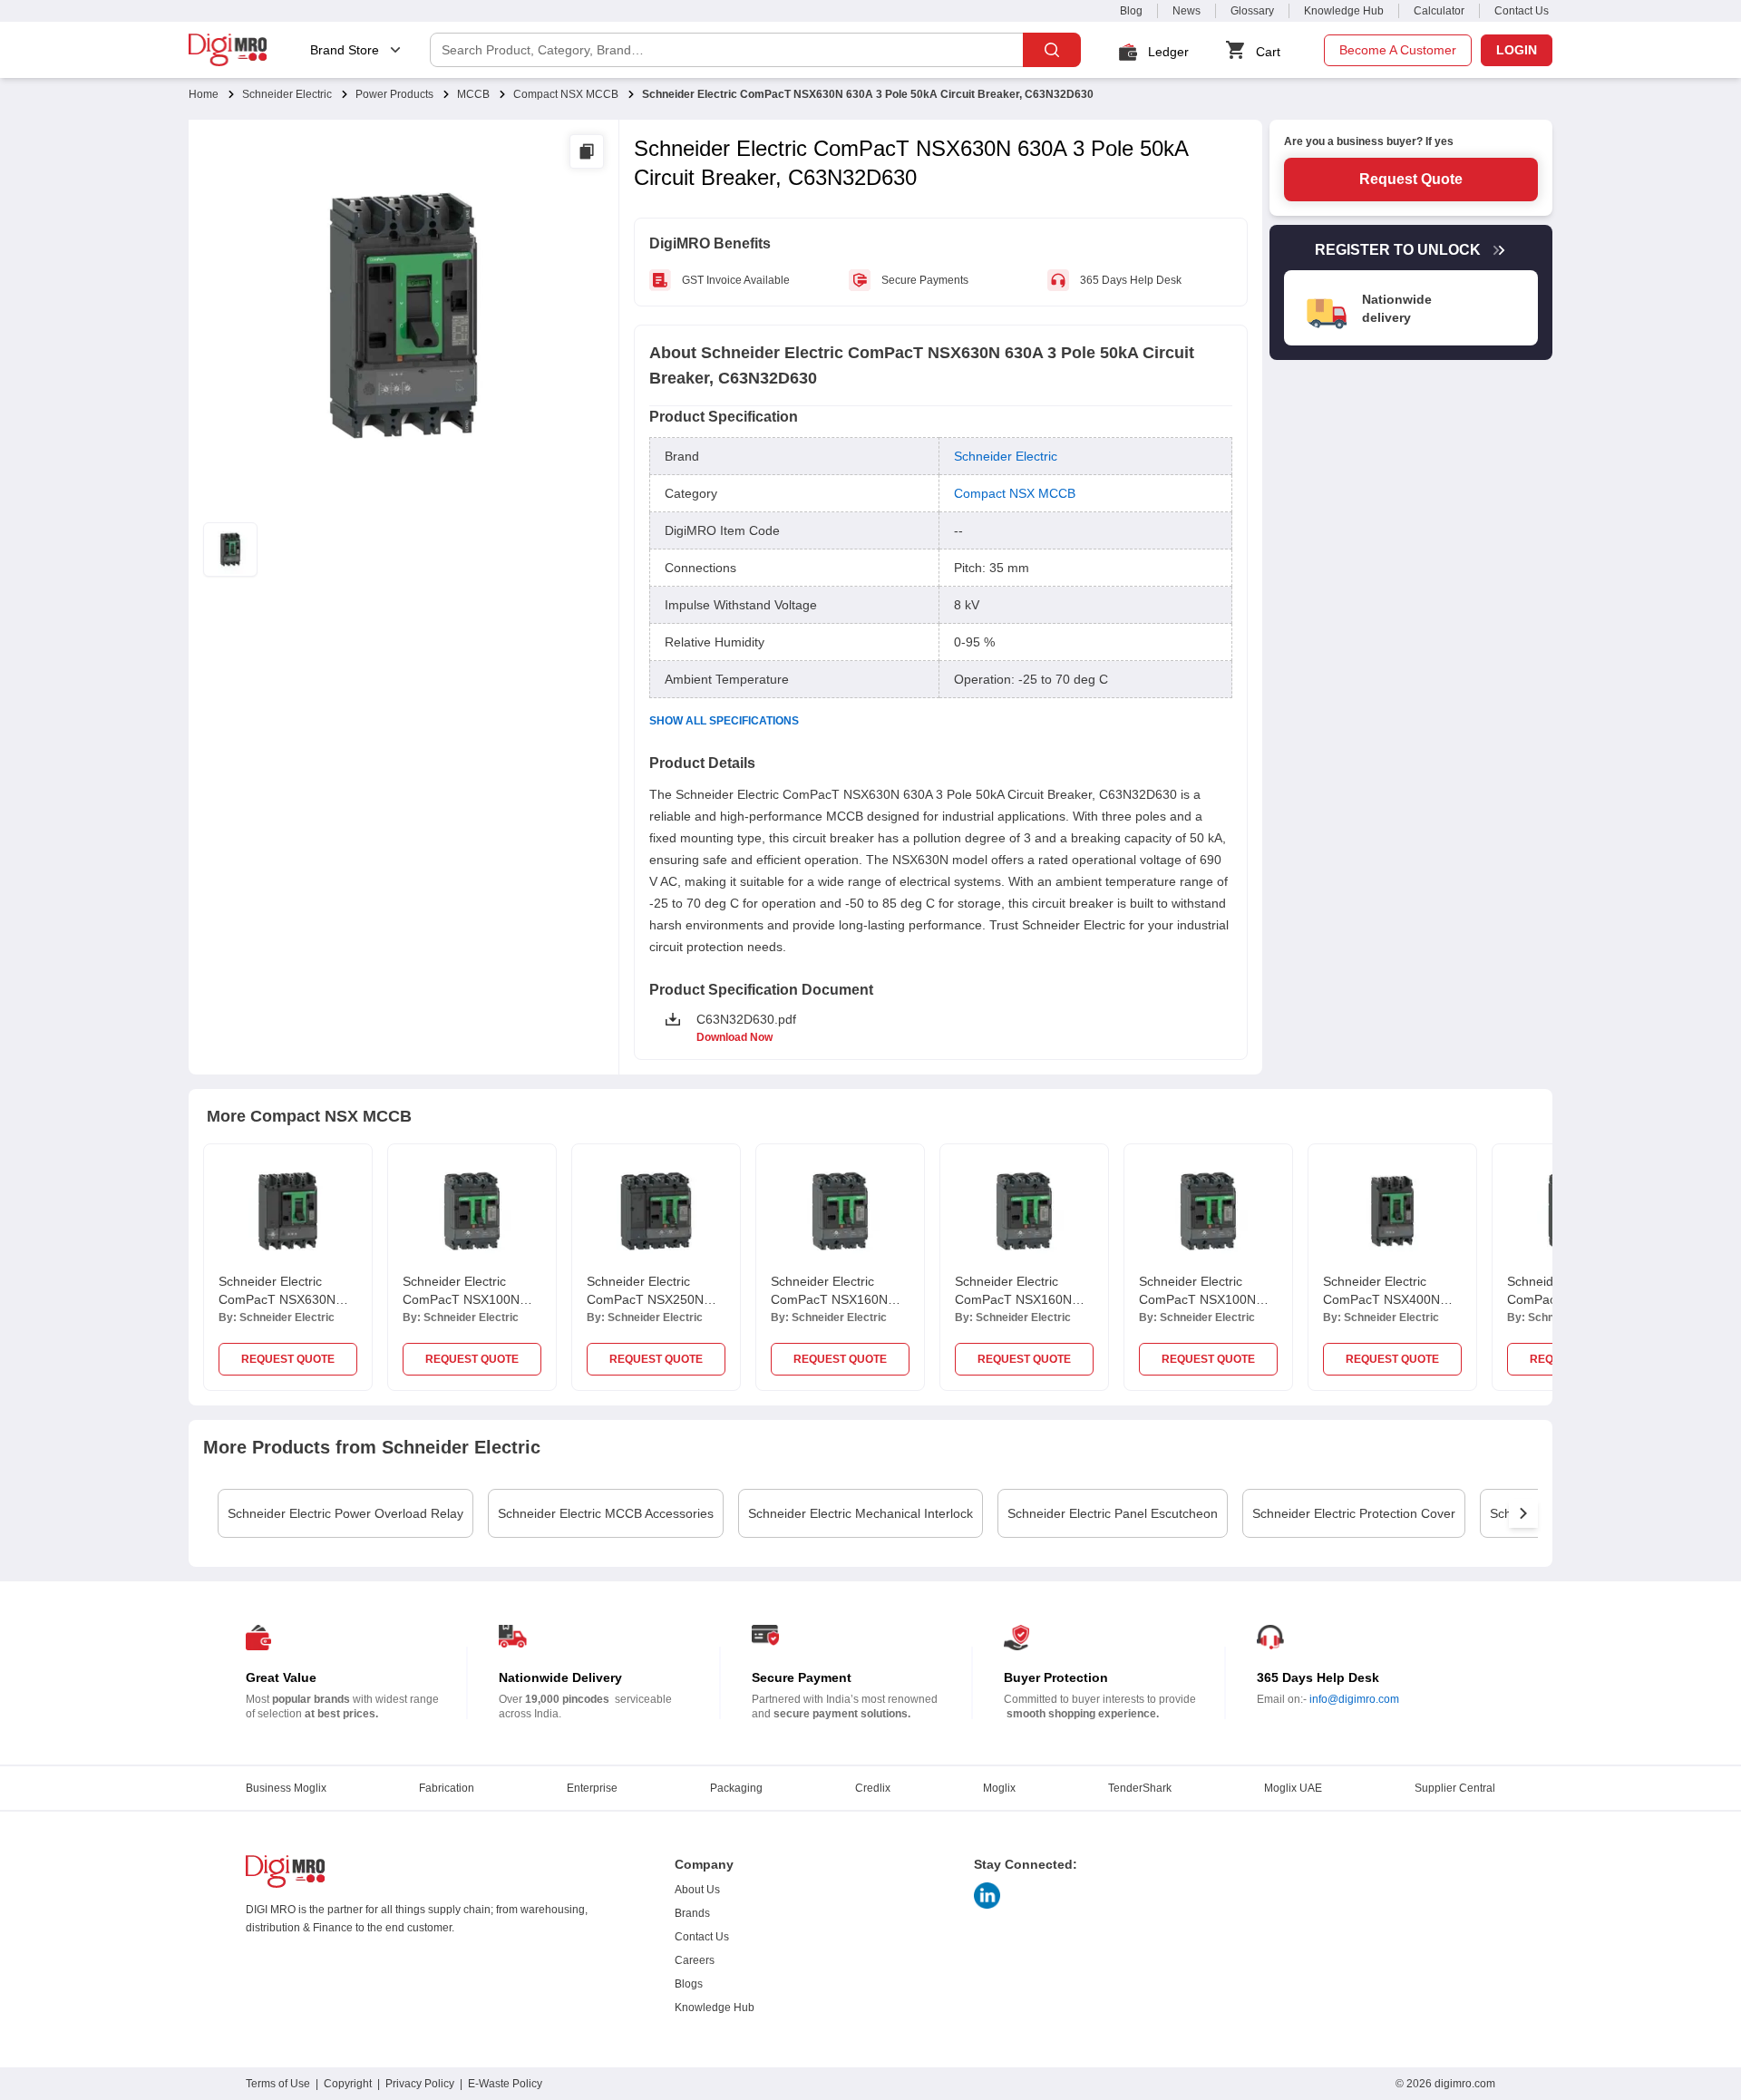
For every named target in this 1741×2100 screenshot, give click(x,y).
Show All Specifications (724, 721)
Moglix (999, 1788)
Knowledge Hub (1344, 11)
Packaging (736, 1788)
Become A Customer (1398, 50)
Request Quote (1411, 179)
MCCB (473, 94)
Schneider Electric (287, 94)
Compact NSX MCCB (566, 94)
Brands (692, 1913)
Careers (695, 1960)
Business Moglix (286, 1788)
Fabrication (447, 1788)
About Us (697, 1890)
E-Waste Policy (505, 2084)
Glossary (1252, 11)
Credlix (873, 1788)
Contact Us (1522, 11)
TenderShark (1140, 1788)
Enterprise (592, 1788)
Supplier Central (1455, 1788)
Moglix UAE (1293, 1788)
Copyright (348, 2084)
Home (204, 94)
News (1187, 11)
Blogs (689, 1984)
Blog (1131, 11)
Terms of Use (278, 2084)
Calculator (1439, 11)
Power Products (394, 94)
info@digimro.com (1354, 1699)
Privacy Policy (420, 2084)
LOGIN (1517, 50)
